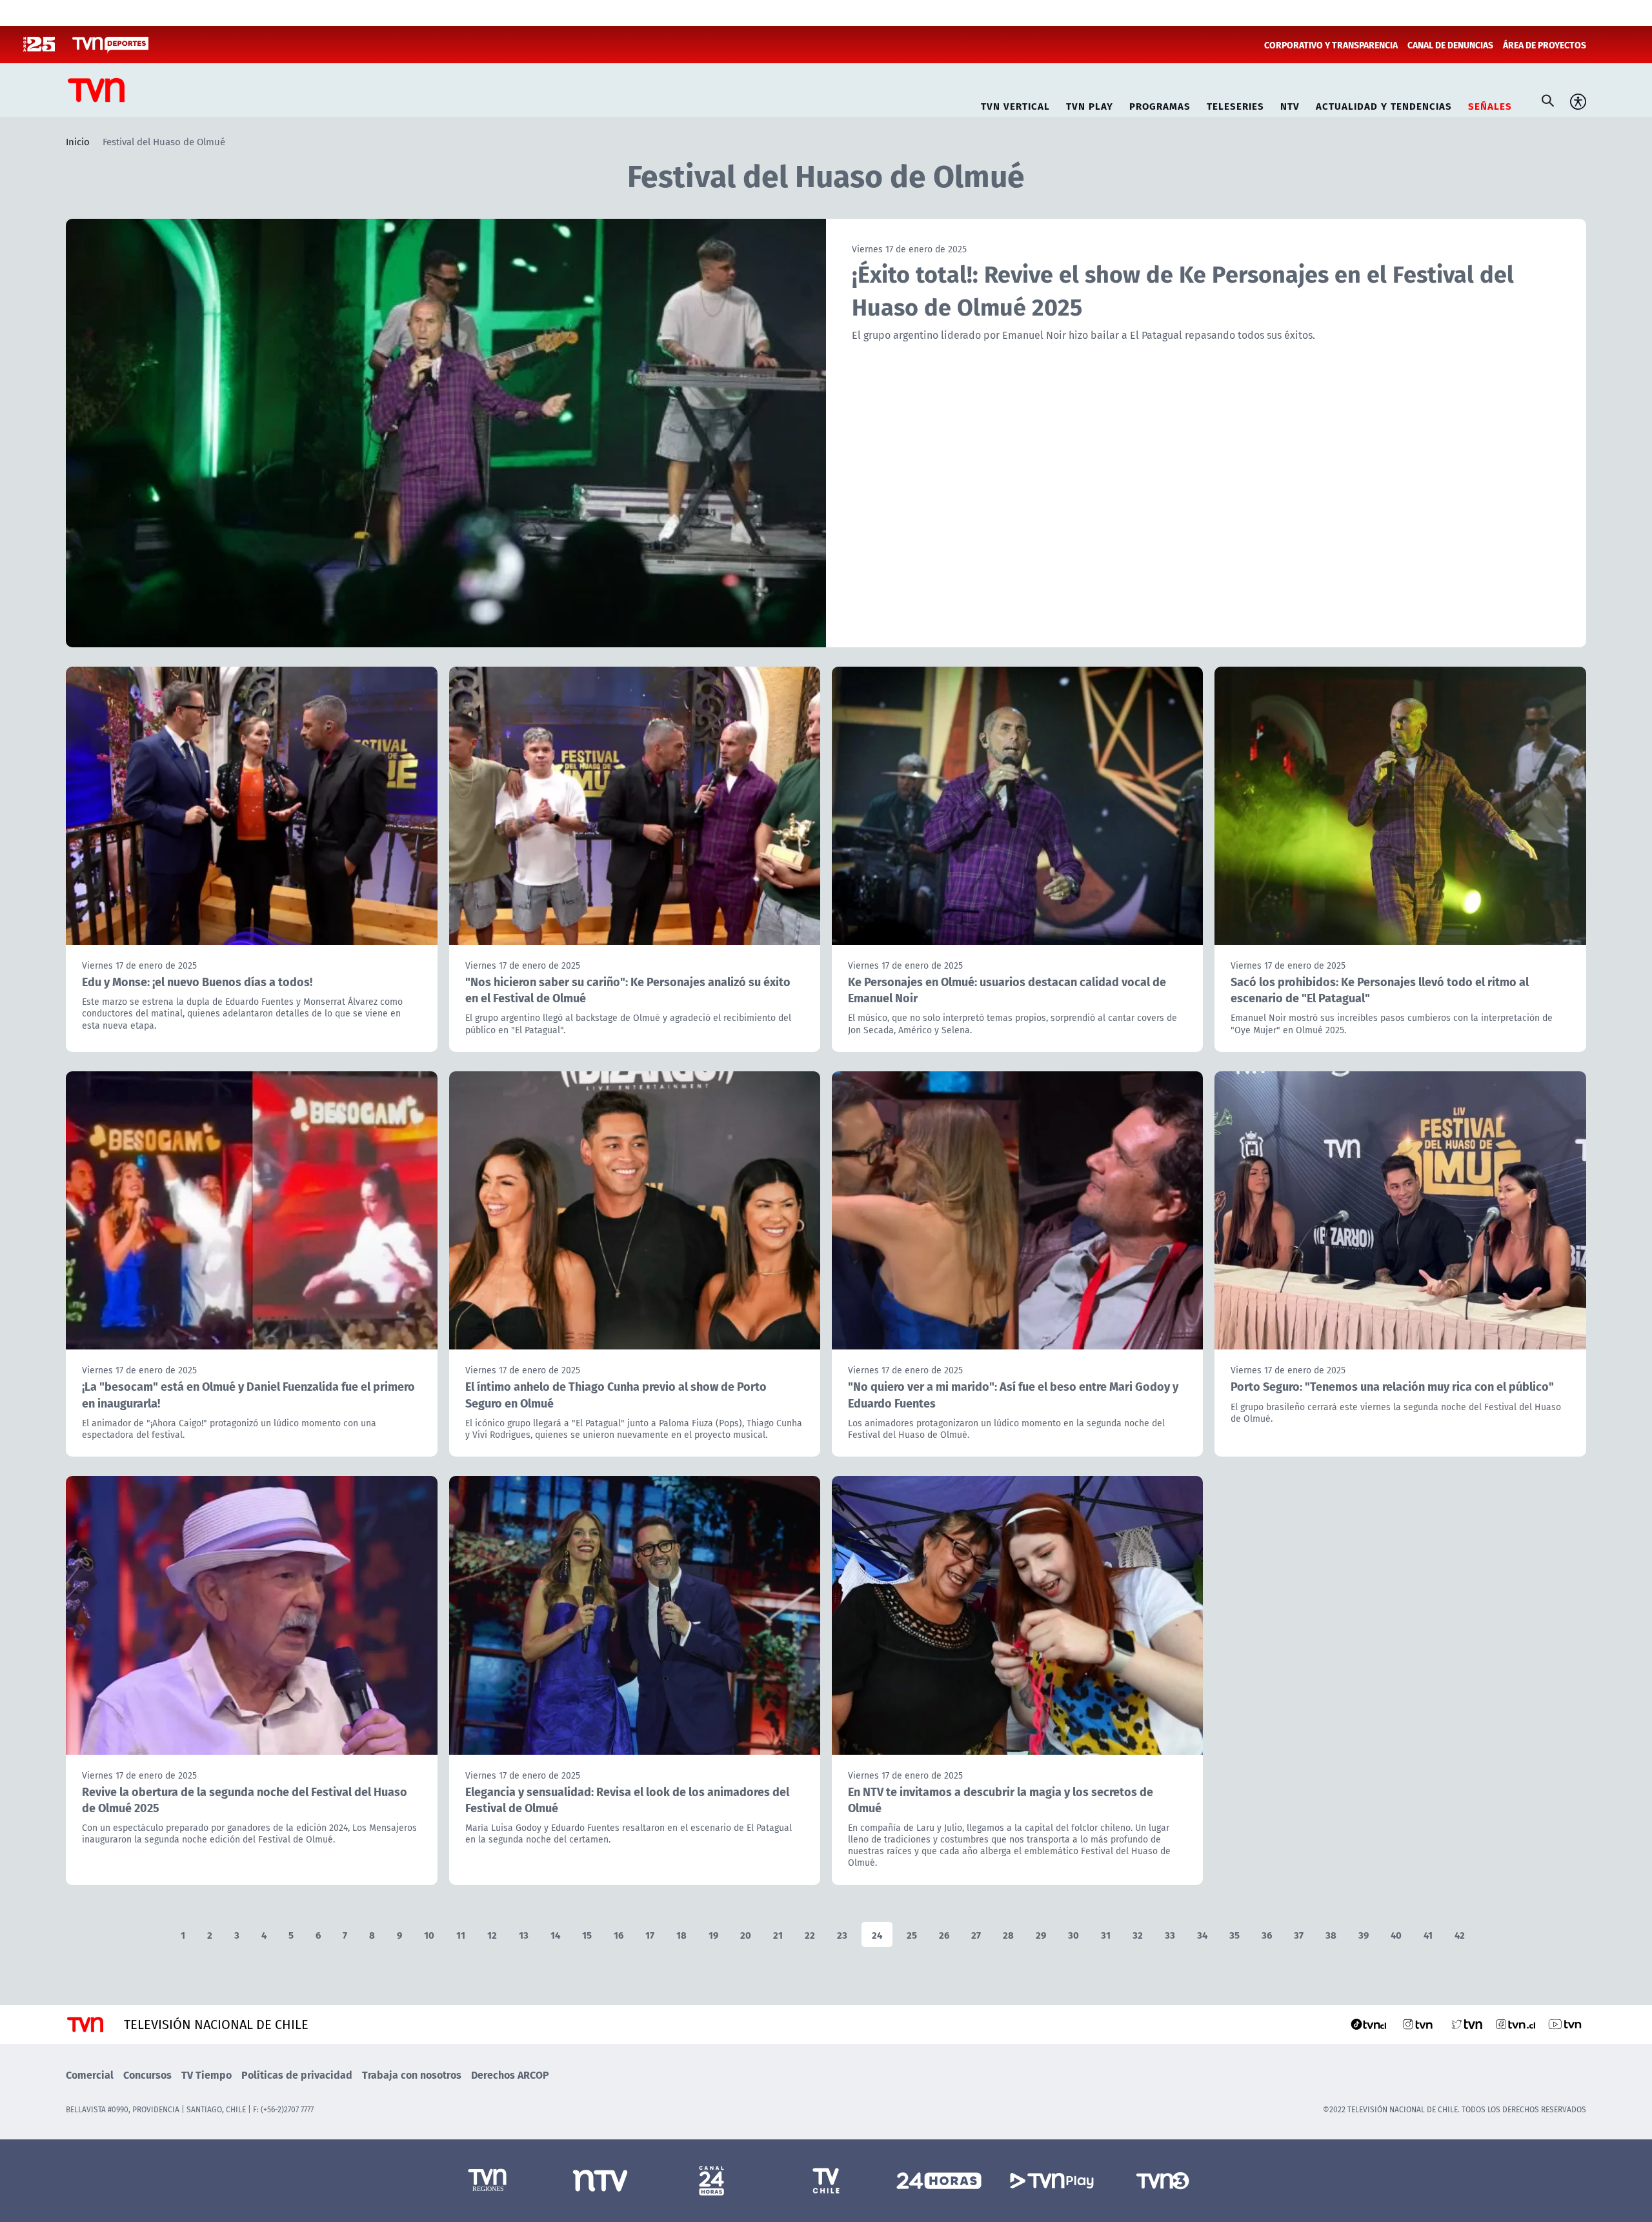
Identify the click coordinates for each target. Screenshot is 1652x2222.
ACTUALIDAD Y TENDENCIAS (1384, 104)
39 (1364, 1934)
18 (681, 1934)
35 (1234, 1934)
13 (524, 1934)
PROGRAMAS (1160, 104)
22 (810, 1934)
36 (1267, 1934)
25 (912, 1934)
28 (1008, 1934)
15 (587, 1934)
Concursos (147, 2075)
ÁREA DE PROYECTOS (1545, 45)
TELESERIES (1235, 104)
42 (1460, 1934)
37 (1299, 1934)
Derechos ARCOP (510, 2075)
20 (746, 1934)
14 (555, 1934)
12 (492, 1934)
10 (429, 1934)
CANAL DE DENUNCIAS (1450, 45)
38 (1331, 1934)
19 (713, 1934)
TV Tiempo (206, 2075)
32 (1138, 1934)
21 (778, 1934)
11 (461, 1934)
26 (944, 1934)
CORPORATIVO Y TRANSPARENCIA (1331, 45)
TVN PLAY (1090, 104)
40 (1396, 1934)
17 (650, 1934)
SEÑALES (1490, 104)
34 (1202, 1934)
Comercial (90, 2075)
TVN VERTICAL (1015, 104)
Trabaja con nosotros (412, 2075)
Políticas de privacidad (297, 2075)
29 (1041, 1934)
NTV (1290, 104)
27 (976, 1934)
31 (1106, 1934)
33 (1170, 1934)
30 (1073, 1934)
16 (619, 1934)
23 (842, 1934)
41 (1428, 1934)
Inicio (78, 141)
